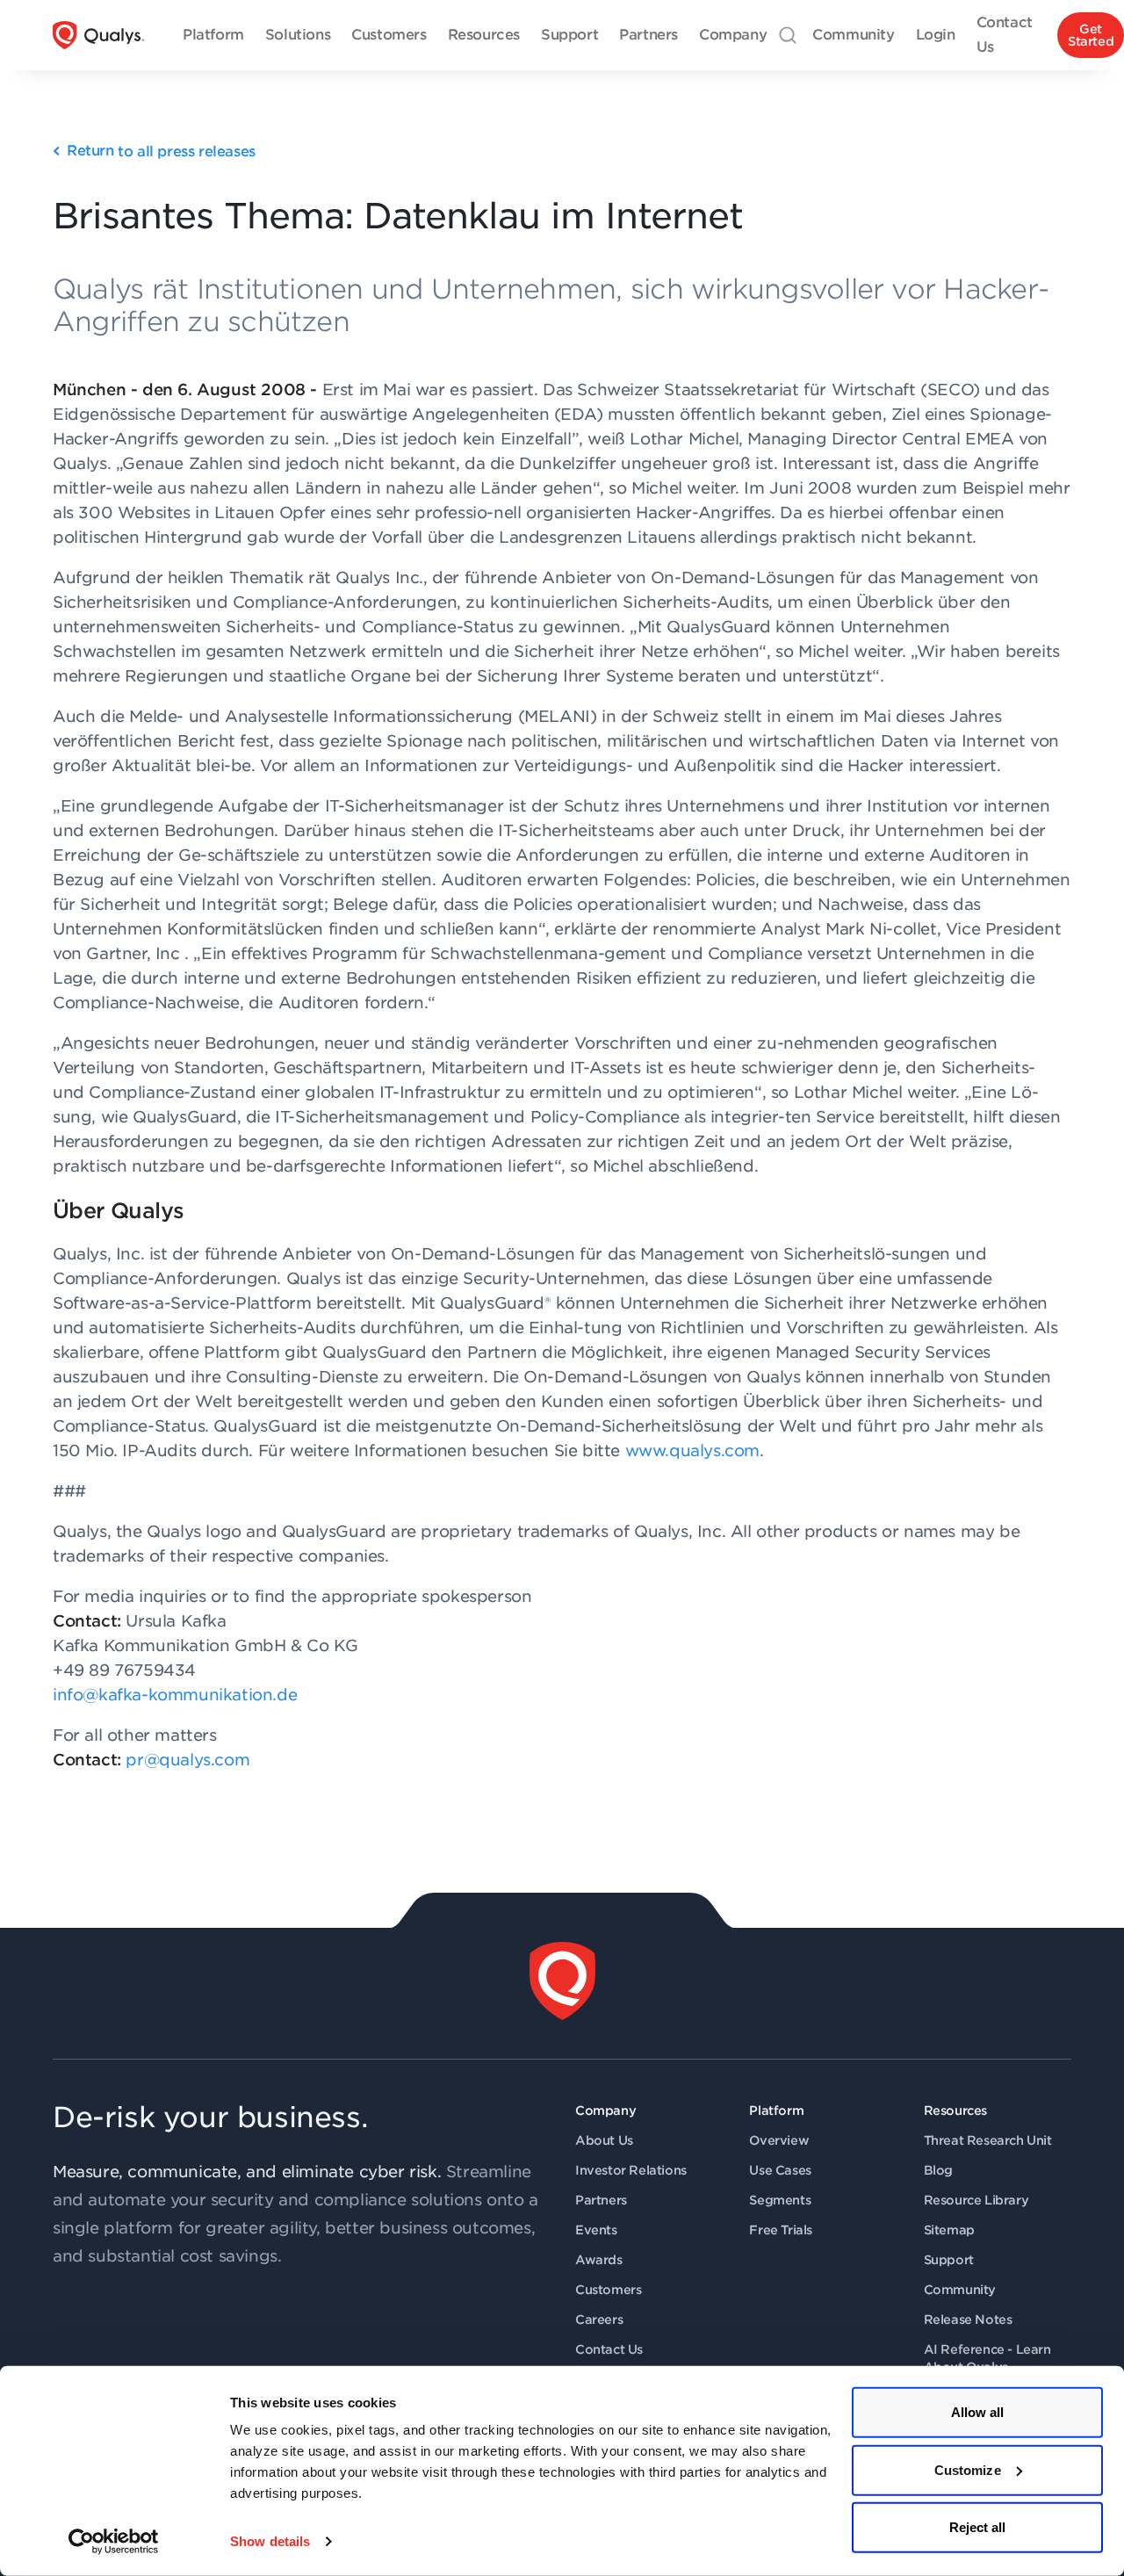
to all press (161, 152)
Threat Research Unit (988, 2140)
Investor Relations (631, 2170)
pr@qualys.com (187, 1760)
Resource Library (976, 2200)
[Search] (788, 35)
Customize (968, 2469)
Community (960, 2290)
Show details (270, 2541)
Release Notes (968, 2320)
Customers (608, 2290)
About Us (604, 2140)
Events (596, 2230)
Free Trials (781, 2230)
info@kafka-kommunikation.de (175, 1695)
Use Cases (780, 2170)
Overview (779, 2140)
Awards (599, 2260)
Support (949, 2260)
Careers (599, 2320)
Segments (780, 2200)
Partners (601, 2200)
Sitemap (949, 2230)
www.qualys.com (692, 1450)
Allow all (978, 2412)
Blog (938, 2170)
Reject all (978, 2527)
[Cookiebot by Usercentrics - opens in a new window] (114, 2542)
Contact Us (609, 2349)
